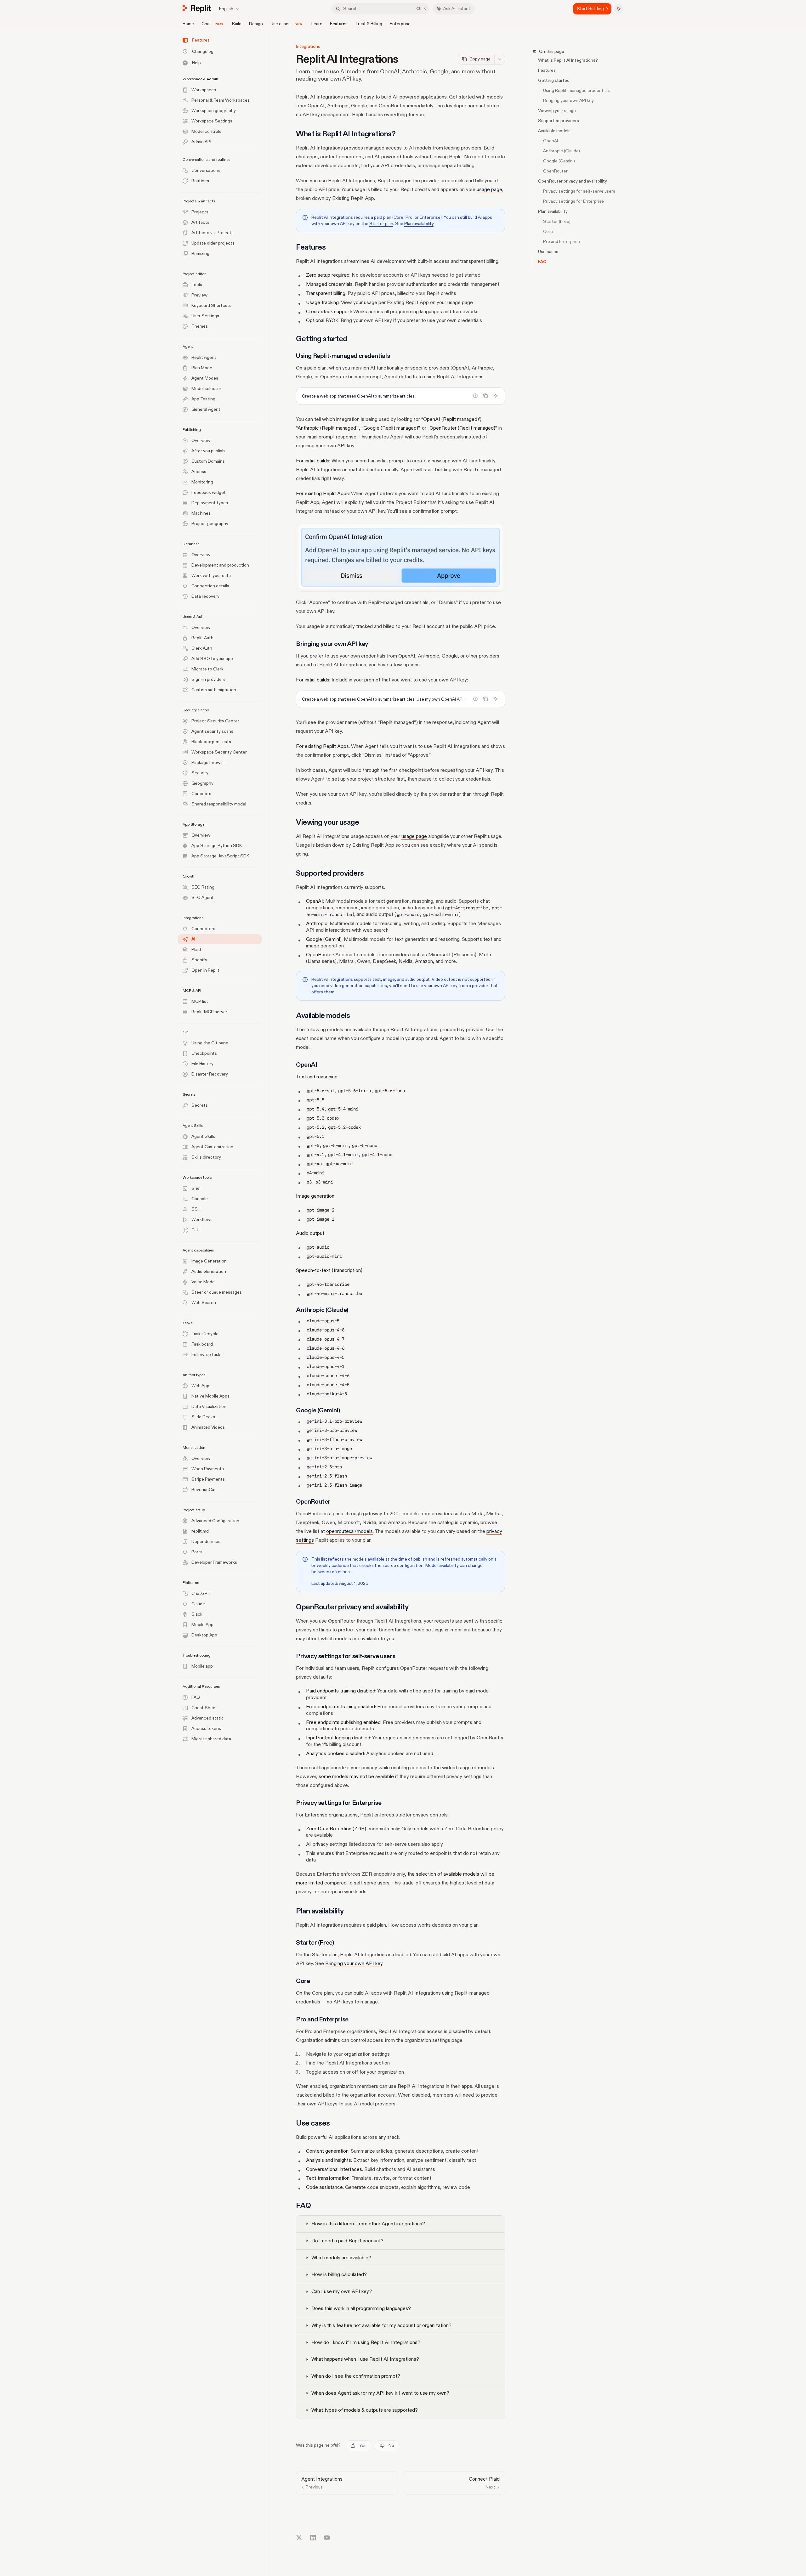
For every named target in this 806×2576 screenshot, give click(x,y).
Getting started (554, 80)
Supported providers (559, 121)
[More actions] (500, 59)
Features (339, 24)
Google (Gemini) (559, 161)
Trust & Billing (369, 24)
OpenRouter (555, 171)
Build (237, 24)
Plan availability (553, 211)
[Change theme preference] (619, 9)
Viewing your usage (557, 111)
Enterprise (400, 24)
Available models (554, 131)
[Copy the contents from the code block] (485, 396)
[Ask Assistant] (496, 396)
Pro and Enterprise (562, 242)
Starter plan (381, 224)
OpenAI (551, 141)
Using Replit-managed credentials (576, 90)
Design (256, 24)
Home (188, 24)
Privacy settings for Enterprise (573, 201)
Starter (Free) (557, 221)
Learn (317, 24)
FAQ (542, 262)
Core (548, 232)
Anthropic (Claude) (562, 151)
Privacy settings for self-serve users (579, 191)
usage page (489, 189)
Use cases (281, 24)
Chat (206, 24)
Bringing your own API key (568, 101)
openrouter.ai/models (349, 1531)
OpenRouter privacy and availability (573, 181)
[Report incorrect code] (475, 396)
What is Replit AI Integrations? (568, 60)
